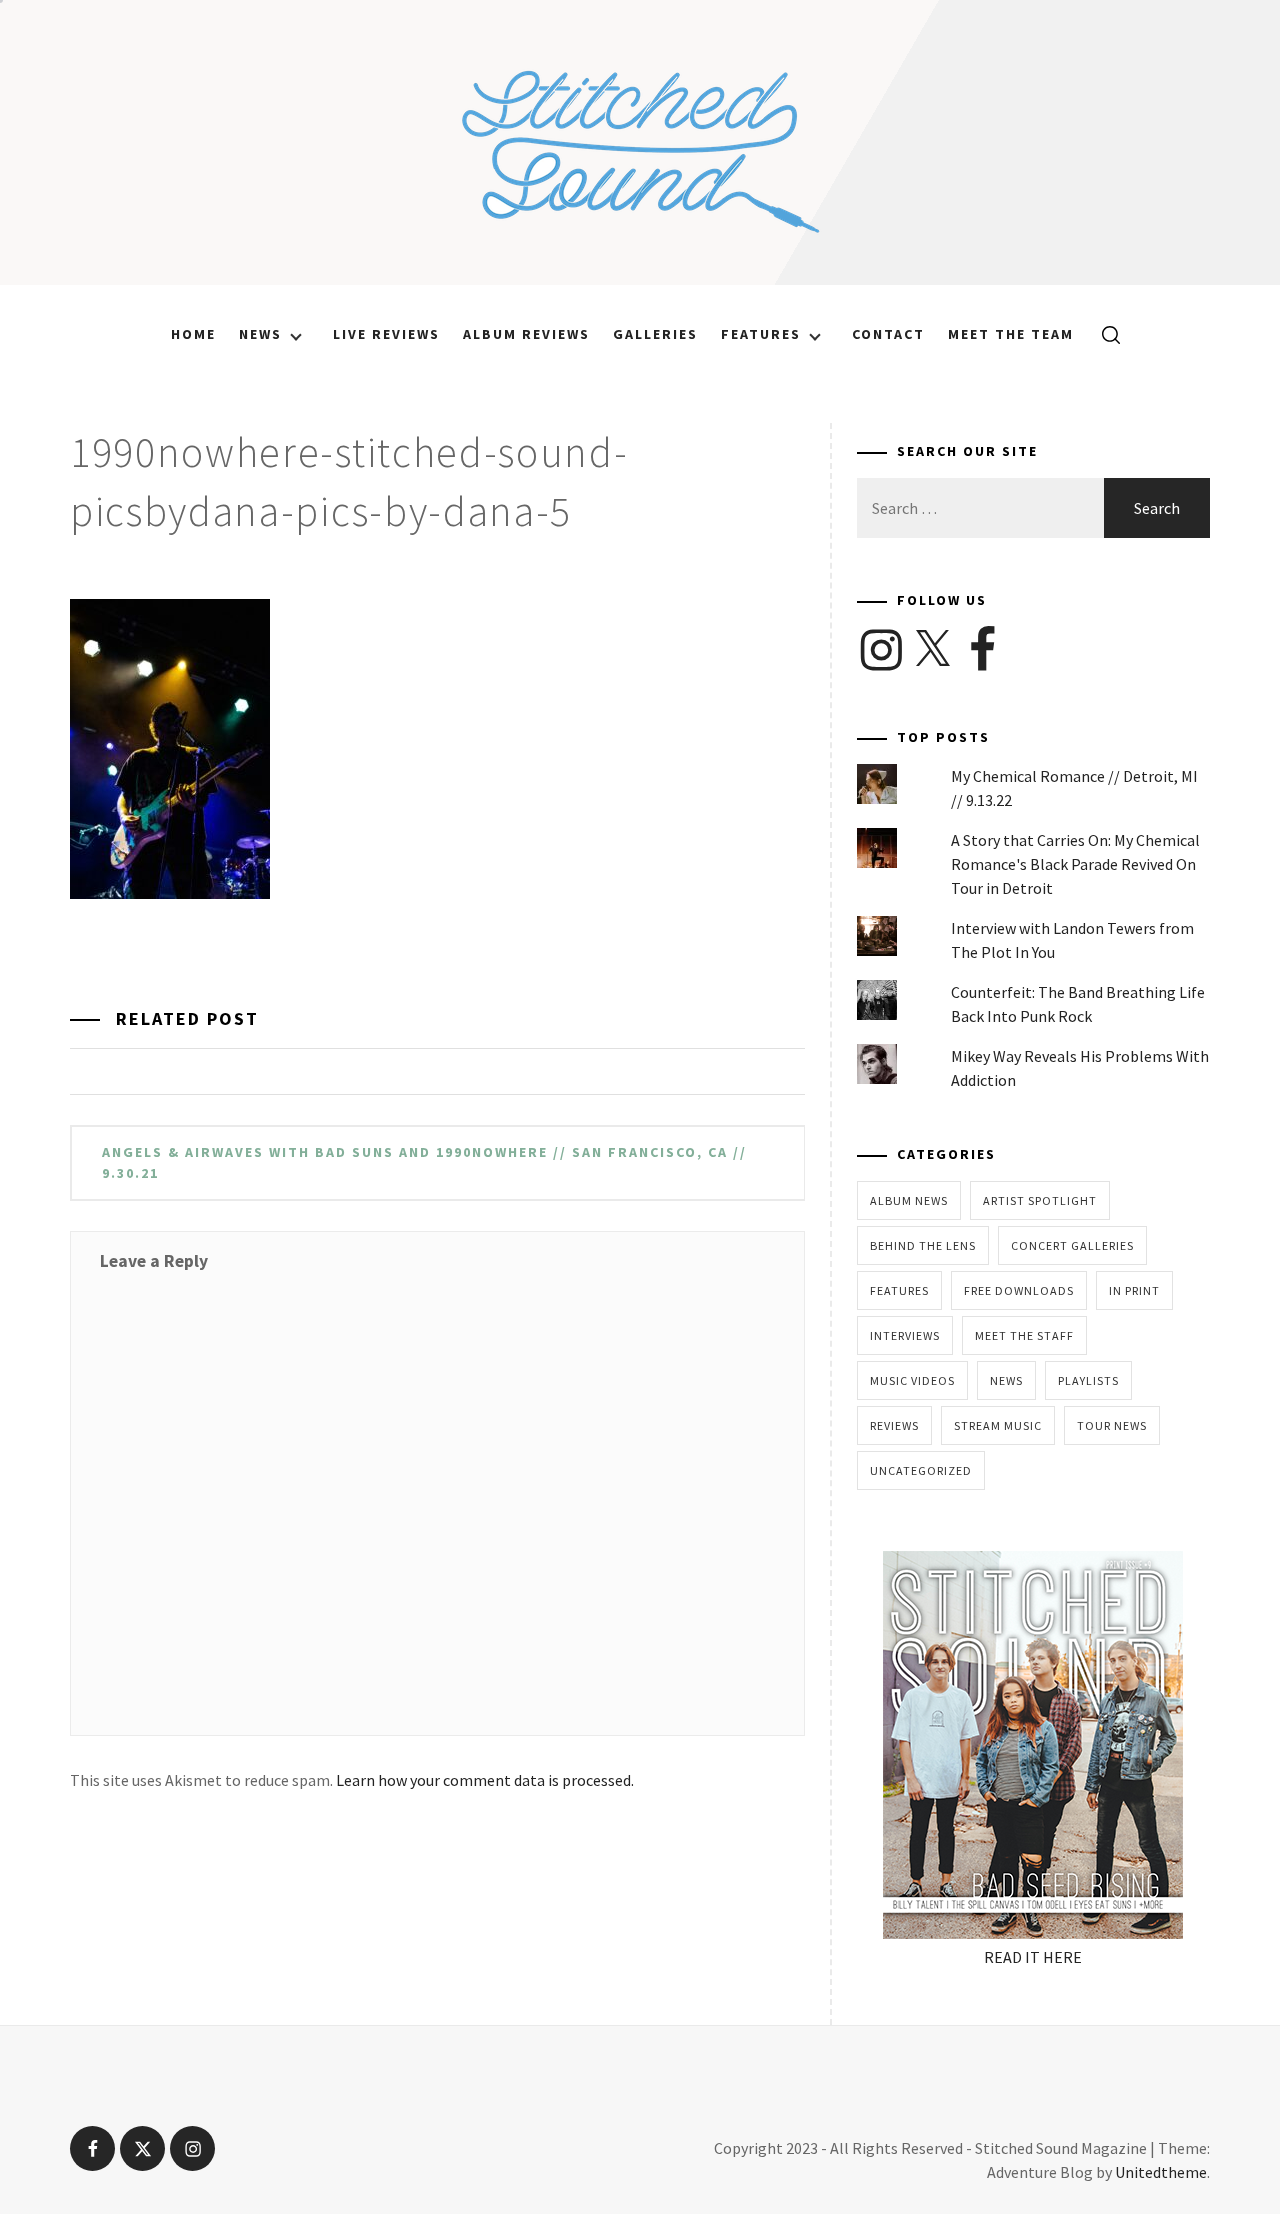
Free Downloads (1019, 1290)
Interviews (905, 1335)
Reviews (894, 1425)
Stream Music (998, 1425)
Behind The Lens (923, 1245)
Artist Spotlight (1040, 1200)
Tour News (1112, 1425)
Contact (888, 334)
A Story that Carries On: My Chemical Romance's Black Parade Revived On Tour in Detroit (1075, 864)
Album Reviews (526, 334)
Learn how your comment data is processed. (485, 1780)
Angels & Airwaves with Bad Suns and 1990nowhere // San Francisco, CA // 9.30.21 (424, 1162)
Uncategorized (921, 1470)
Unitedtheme (1161, 2172)
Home (193, 334)
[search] (1103, 334)
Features (761, 334)
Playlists (1088, 1380)
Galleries (655, 334)
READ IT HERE (1033, 1957)
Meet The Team (1011, 334)
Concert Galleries (1072, 1245)
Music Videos (912, 1380)
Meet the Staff (1024, 1335)
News (260, 334)
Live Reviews (386, 334)
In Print (1134, 1290)
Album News (909, 1200)
